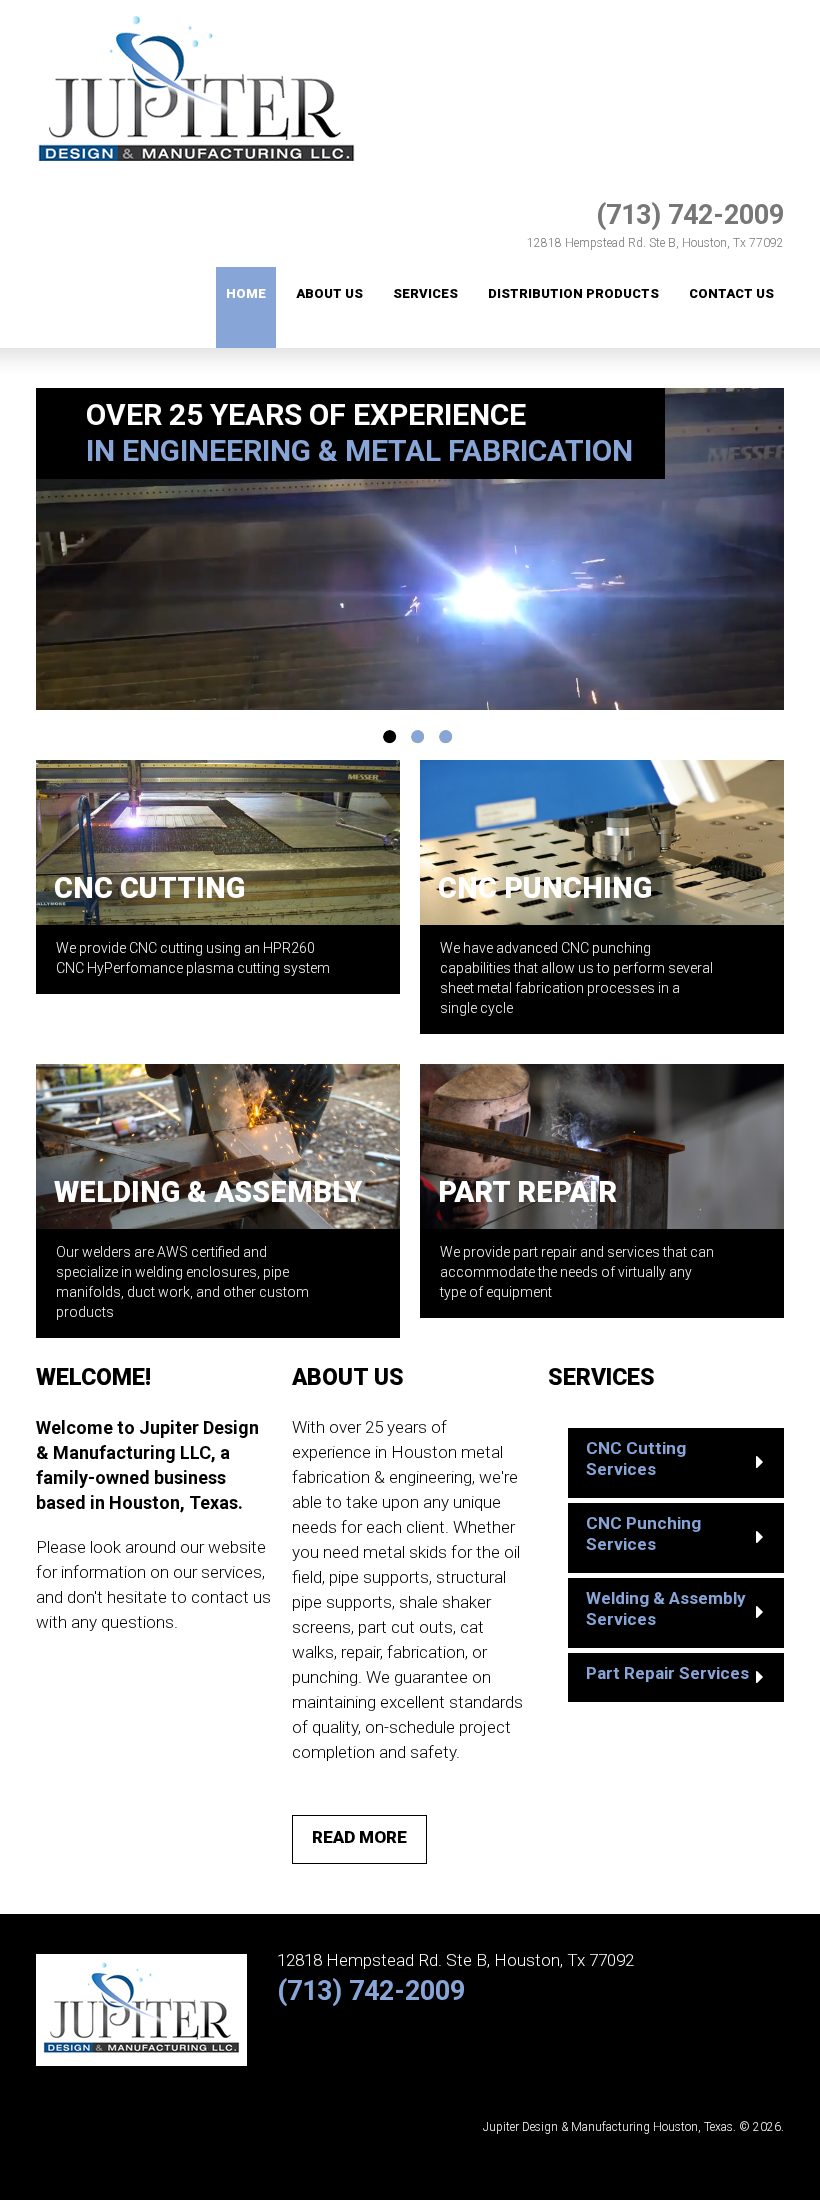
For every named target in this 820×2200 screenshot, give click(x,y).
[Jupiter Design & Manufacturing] (196, 11)
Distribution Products (573, 293)
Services (425, 293)
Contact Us (731, 293)
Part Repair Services (667, 1673)
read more (359, 1837)
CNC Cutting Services (636, 1458)
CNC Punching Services (643, 1533)
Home (246, 293)
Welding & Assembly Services (666, 1608)
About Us (329, 293)
